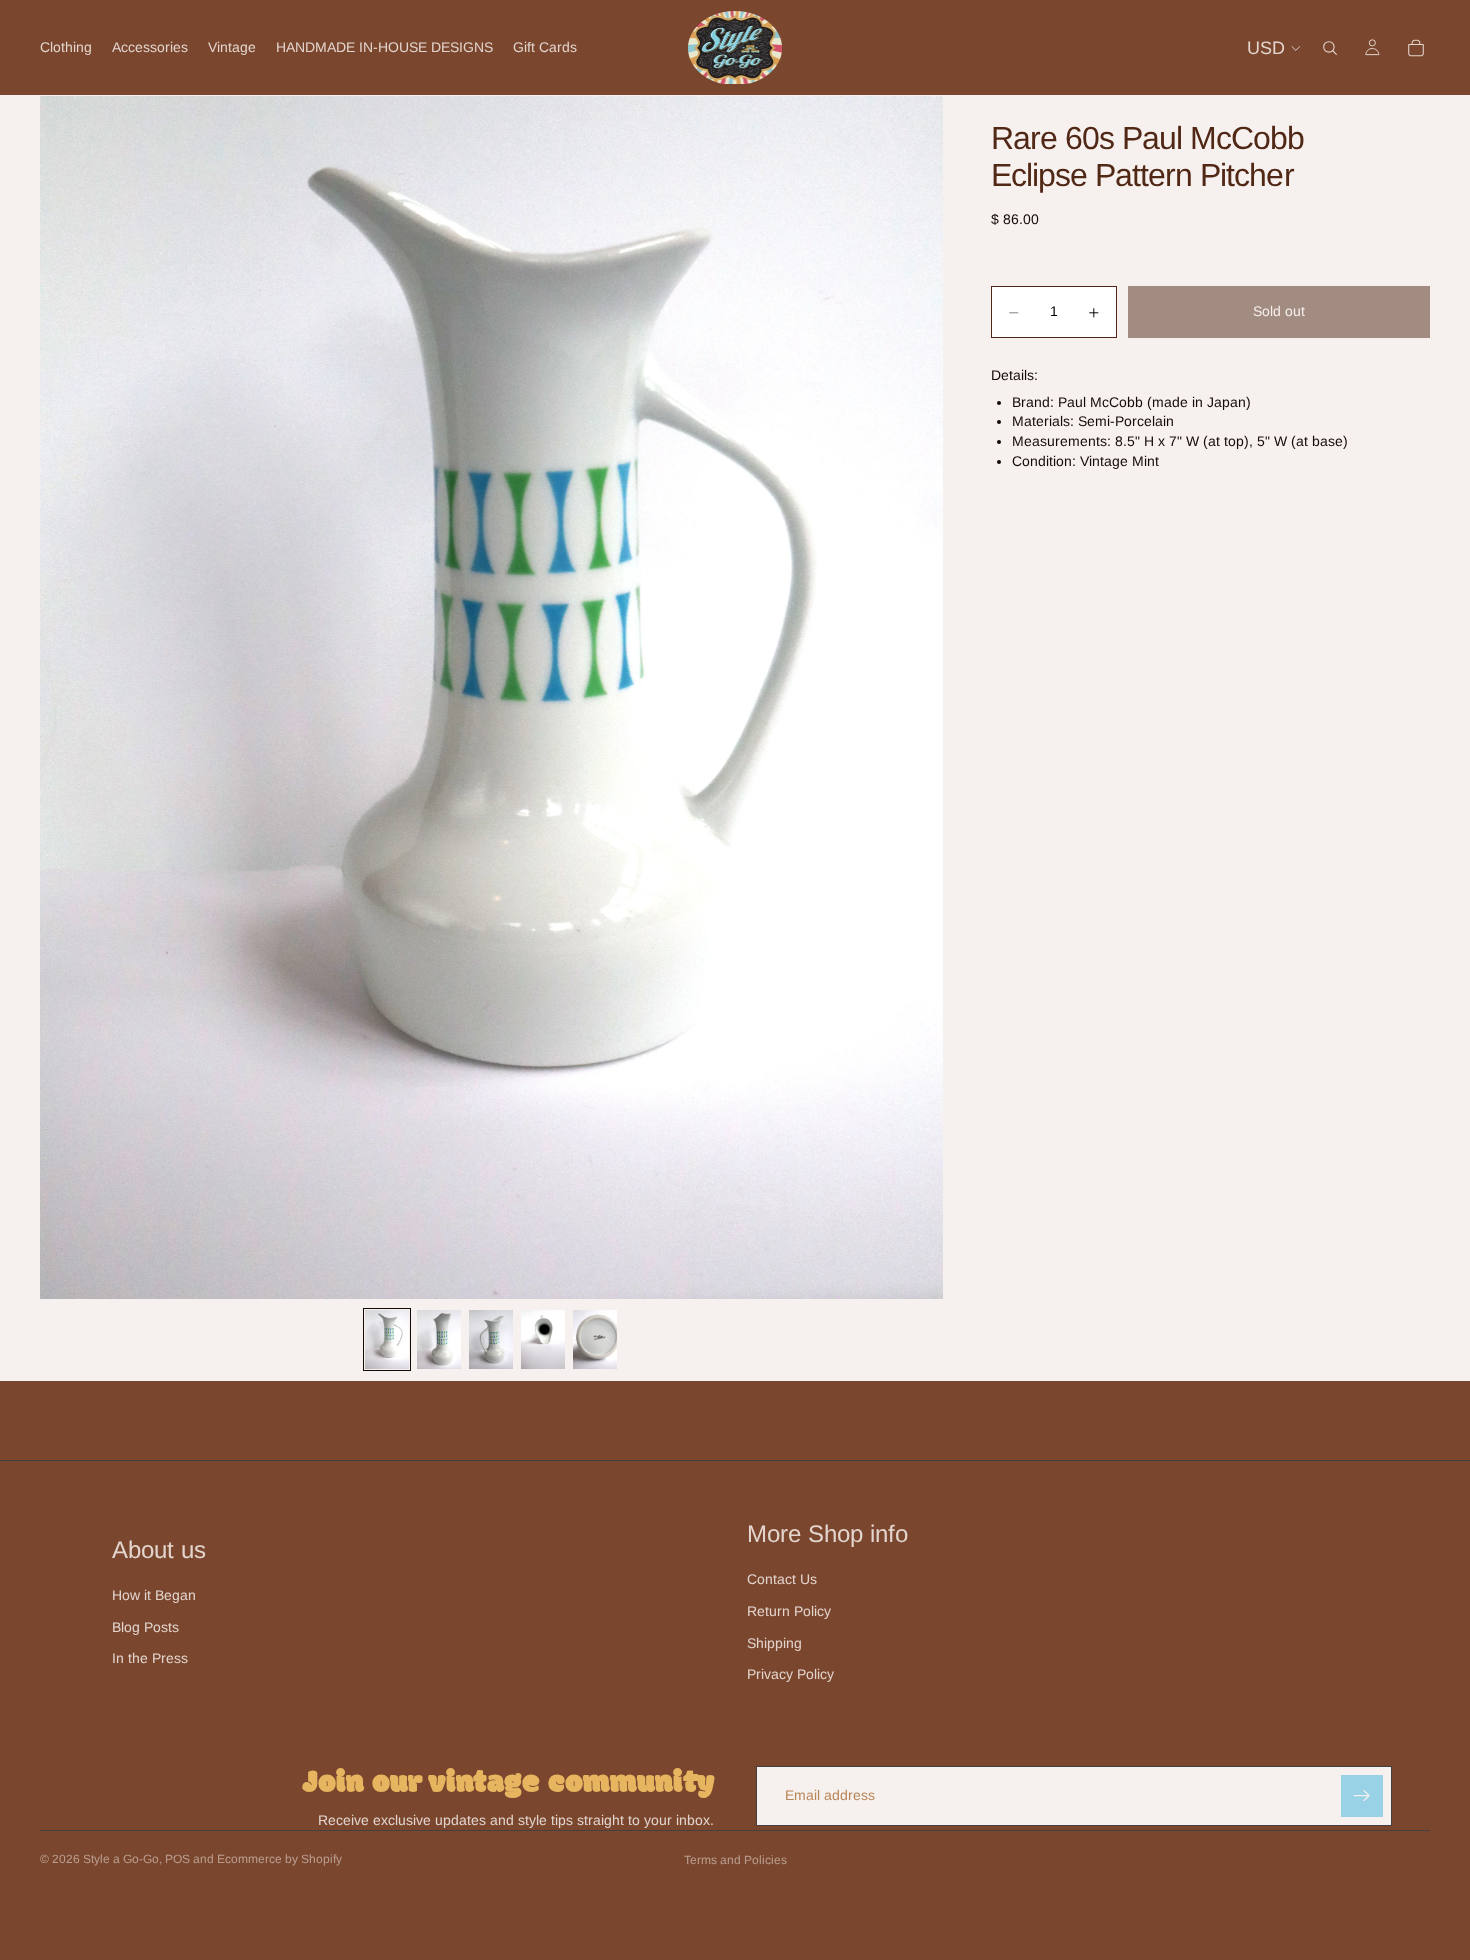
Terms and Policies (735, 1860)
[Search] (1330, 48)
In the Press (150, 1658)
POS (177, 1859)
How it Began (154, 1595)
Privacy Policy (790, 1674)
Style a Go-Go (121, 1859)
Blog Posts (145, 1627)
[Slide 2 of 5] (439, 1339)
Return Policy (789, 1611)
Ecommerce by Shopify (279, 1859)
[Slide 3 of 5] (491, 1339)
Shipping (774, 1643)
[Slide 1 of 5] (387, 1339)
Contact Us (782, 1579)
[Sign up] (1362, 1796)
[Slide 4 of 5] (543, 1339)
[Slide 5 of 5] (595, 1339)
